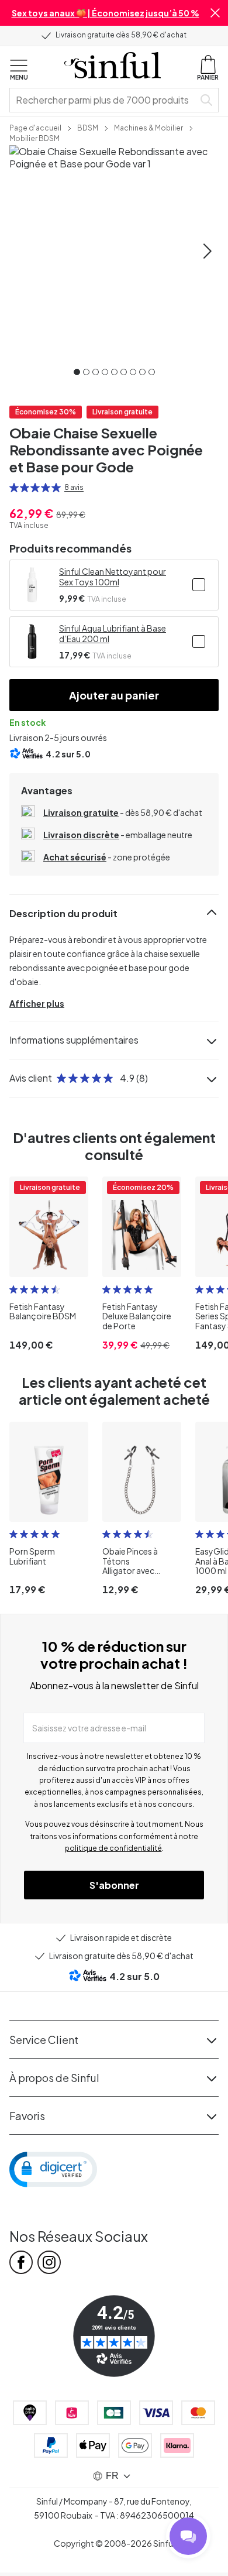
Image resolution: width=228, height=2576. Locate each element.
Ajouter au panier (114, 695)
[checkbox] (199, 585)
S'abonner (114, 1885)
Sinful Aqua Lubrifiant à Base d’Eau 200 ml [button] (113, 633)
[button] (215, 13)
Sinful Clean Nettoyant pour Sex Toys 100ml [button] (113, 577)
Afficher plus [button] (37, 1003)
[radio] (14, 488)
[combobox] (104, 100)
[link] (35, 127)
